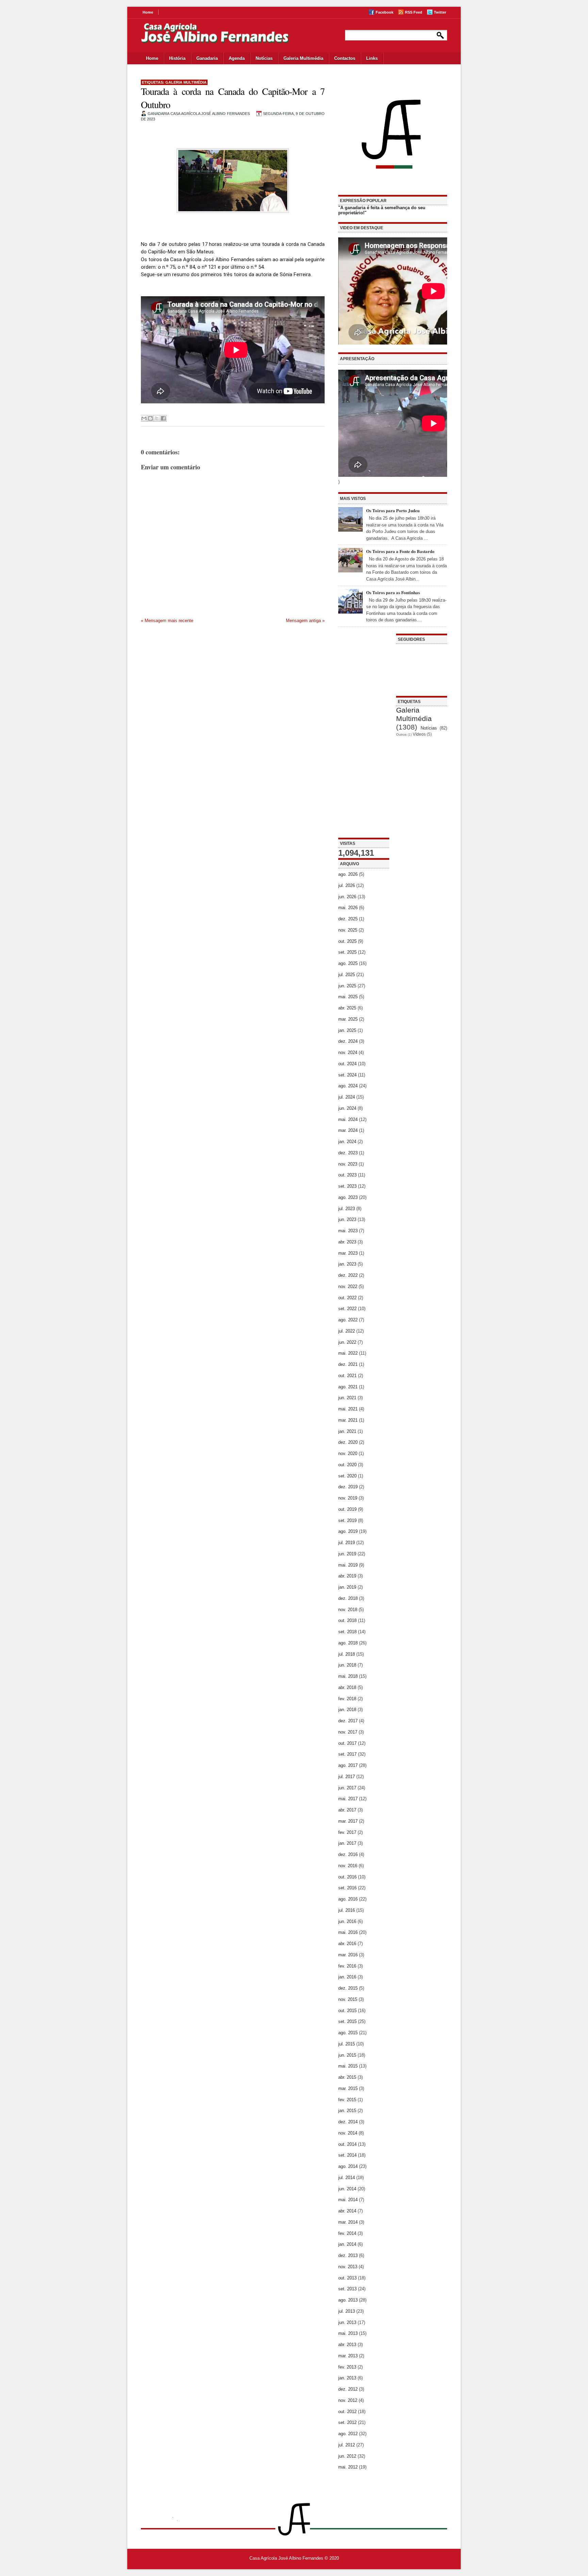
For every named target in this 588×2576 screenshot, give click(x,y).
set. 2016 (347, 1888)
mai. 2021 (348, 1409)
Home (148, 12)
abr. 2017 (347, 1810)
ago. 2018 (348, 1643)
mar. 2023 (348, 1253)
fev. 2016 (347, 1966)
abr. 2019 (347, 1576)
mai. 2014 (348, 2200)
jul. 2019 (347, 1543)
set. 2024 (347, 1075)
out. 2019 (347, 1509)
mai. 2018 (348, 1676)
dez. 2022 (348, 1275)
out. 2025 (347, 941)
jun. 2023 (347, 1219)
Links (372, 58)
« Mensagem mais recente (167, 621)
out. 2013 (347, 2278)
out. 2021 (347, 1376)
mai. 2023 (348, 1231)
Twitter (440, 12)
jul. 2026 (347, 885)
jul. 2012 (347, 2445)
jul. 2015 (347, 2044)
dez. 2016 (348, 1854)
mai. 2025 (348, 997)
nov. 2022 (348, 1286)
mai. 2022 (348, 1353)
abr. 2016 (347, 1944)
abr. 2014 (347, 2211)
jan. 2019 (347, 1587)
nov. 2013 (348, 2267)
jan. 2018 (347, 1710)
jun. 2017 (347, 1788)
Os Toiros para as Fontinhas (393, 592)
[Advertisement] (364, 736)
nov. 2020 (348, 1453)
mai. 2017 (348, 1799)
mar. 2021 (348, 1420)
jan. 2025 (347, 1030)
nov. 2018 (348, 1610)
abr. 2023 (347, 1242)
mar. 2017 (348, 1821)
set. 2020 (347, 1476)
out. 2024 (347, 1064)
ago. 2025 (348, 963)
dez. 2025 (348, 919)
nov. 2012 (348, 2400)
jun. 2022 (347, 1342)
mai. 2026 (348, 908)
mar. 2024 (348, 1130)
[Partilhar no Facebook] (163, 418)
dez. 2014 (348, 2122)
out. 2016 (347, 1877)
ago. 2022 (348, 1320)
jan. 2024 (347, 1142)
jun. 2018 (347, 1665)
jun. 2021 (347, 1398)
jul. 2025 (347, 975)
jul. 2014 (347, 2178)
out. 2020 (347, 1465)
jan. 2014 (347, 2244)
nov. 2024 (348, 1052)
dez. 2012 (348, 2389)
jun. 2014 (347, 2189)
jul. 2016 (347, 1910)
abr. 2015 (347, 2077)
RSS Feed (414, 12)
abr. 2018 (347, 1687)
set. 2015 (347, 2021)
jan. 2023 (347, 1264)
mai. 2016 (348, 1932)
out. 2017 (347, 1743)
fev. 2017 (347, 1832)
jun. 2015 (347, 2055)
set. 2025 (347, 952)
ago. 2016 (348, 1899)
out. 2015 (347, 2011)
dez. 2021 (348, 1364)
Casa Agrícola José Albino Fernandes (286, 2558)
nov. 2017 (348, 1732)
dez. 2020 (348, 1442)
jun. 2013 (347, 2322)
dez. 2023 (348, 1153)
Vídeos (419, 734)
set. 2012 (347, 2422)
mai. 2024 (348, 1119)
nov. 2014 (348, 2133)
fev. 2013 (347, 2367)
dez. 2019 (348, 1487)
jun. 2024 (347, 1108)
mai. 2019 (348, 1565)
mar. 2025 (348, 1019)
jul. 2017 (347, 1777)
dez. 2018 (348, 1598)
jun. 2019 (347, 1554)
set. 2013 (347, 2289)
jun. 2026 (347, 897)
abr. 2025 (347, 1008)
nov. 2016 (348, 1866)
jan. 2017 (347, 1843)
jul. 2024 (347, 1097)
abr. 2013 (347, 2345)
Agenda (237, 58)
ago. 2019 (348, 1531)
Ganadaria (207, 58)
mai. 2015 (348, 2066)
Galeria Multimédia (303, 58)
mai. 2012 (348, 2467)
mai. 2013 (348, 2333)
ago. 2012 (348, 2434)
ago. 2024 (348, 1086)
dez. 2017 (348, 1721)
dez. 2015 (348, 1988)
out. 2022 (347, 1298)
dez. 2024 (348, 1041)
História (177, 58)
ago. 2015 (348, 2033)
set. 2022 (347, 1309)
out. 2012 (347, 2412)
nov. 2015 (348, 1999)
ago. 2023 (348, 1197)
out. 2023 (347, 1175)
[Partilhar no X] (157, 418)
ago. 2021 (348, 1387)
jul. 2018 (347, 1654)
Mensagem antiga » (305, 621)
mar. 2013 (348, 2356)
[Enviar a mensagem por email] (144, 418)
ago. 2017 (348, 1765)
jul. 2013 (347, 2311)
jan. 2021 (347, 1431)
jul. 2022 (347, 1331)
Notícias (264, 58)
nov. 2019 (348, 1498)
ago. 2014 (348, 2166)
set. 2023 (347, 1186)
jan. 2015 (347, 2111)
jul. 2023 (347, 1209)
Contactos (345, 58)
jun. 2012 (347, 2456)
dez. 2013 (348, 2255)
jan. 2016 (347, 1977)
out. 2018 (347, 1620)
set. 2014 (347, 2155)
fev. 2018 (347, 1699)
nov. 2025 (348, 930)
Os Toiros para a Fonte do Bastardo (400, 551)
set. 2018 (347, 1632)
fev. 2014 (347, 2233)
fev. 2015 (347, 2100)
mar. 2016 (348, 1955)
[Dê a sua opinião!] (150, 418)
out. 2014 (347, 2144)
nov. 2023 (348, 1164)
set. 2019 (347, 1520)
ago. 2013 (348, 2300)
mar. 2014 (348, 2222)
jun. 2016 (347, 1921)
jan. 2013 (347, 2378)
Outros (401, 734)
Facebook (385, 12)
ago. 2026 (348, 874)
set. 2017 (347, 1754)
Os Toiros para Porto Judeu (393, 510)
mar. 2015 (348, 2088)
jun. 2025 (347, 986)
